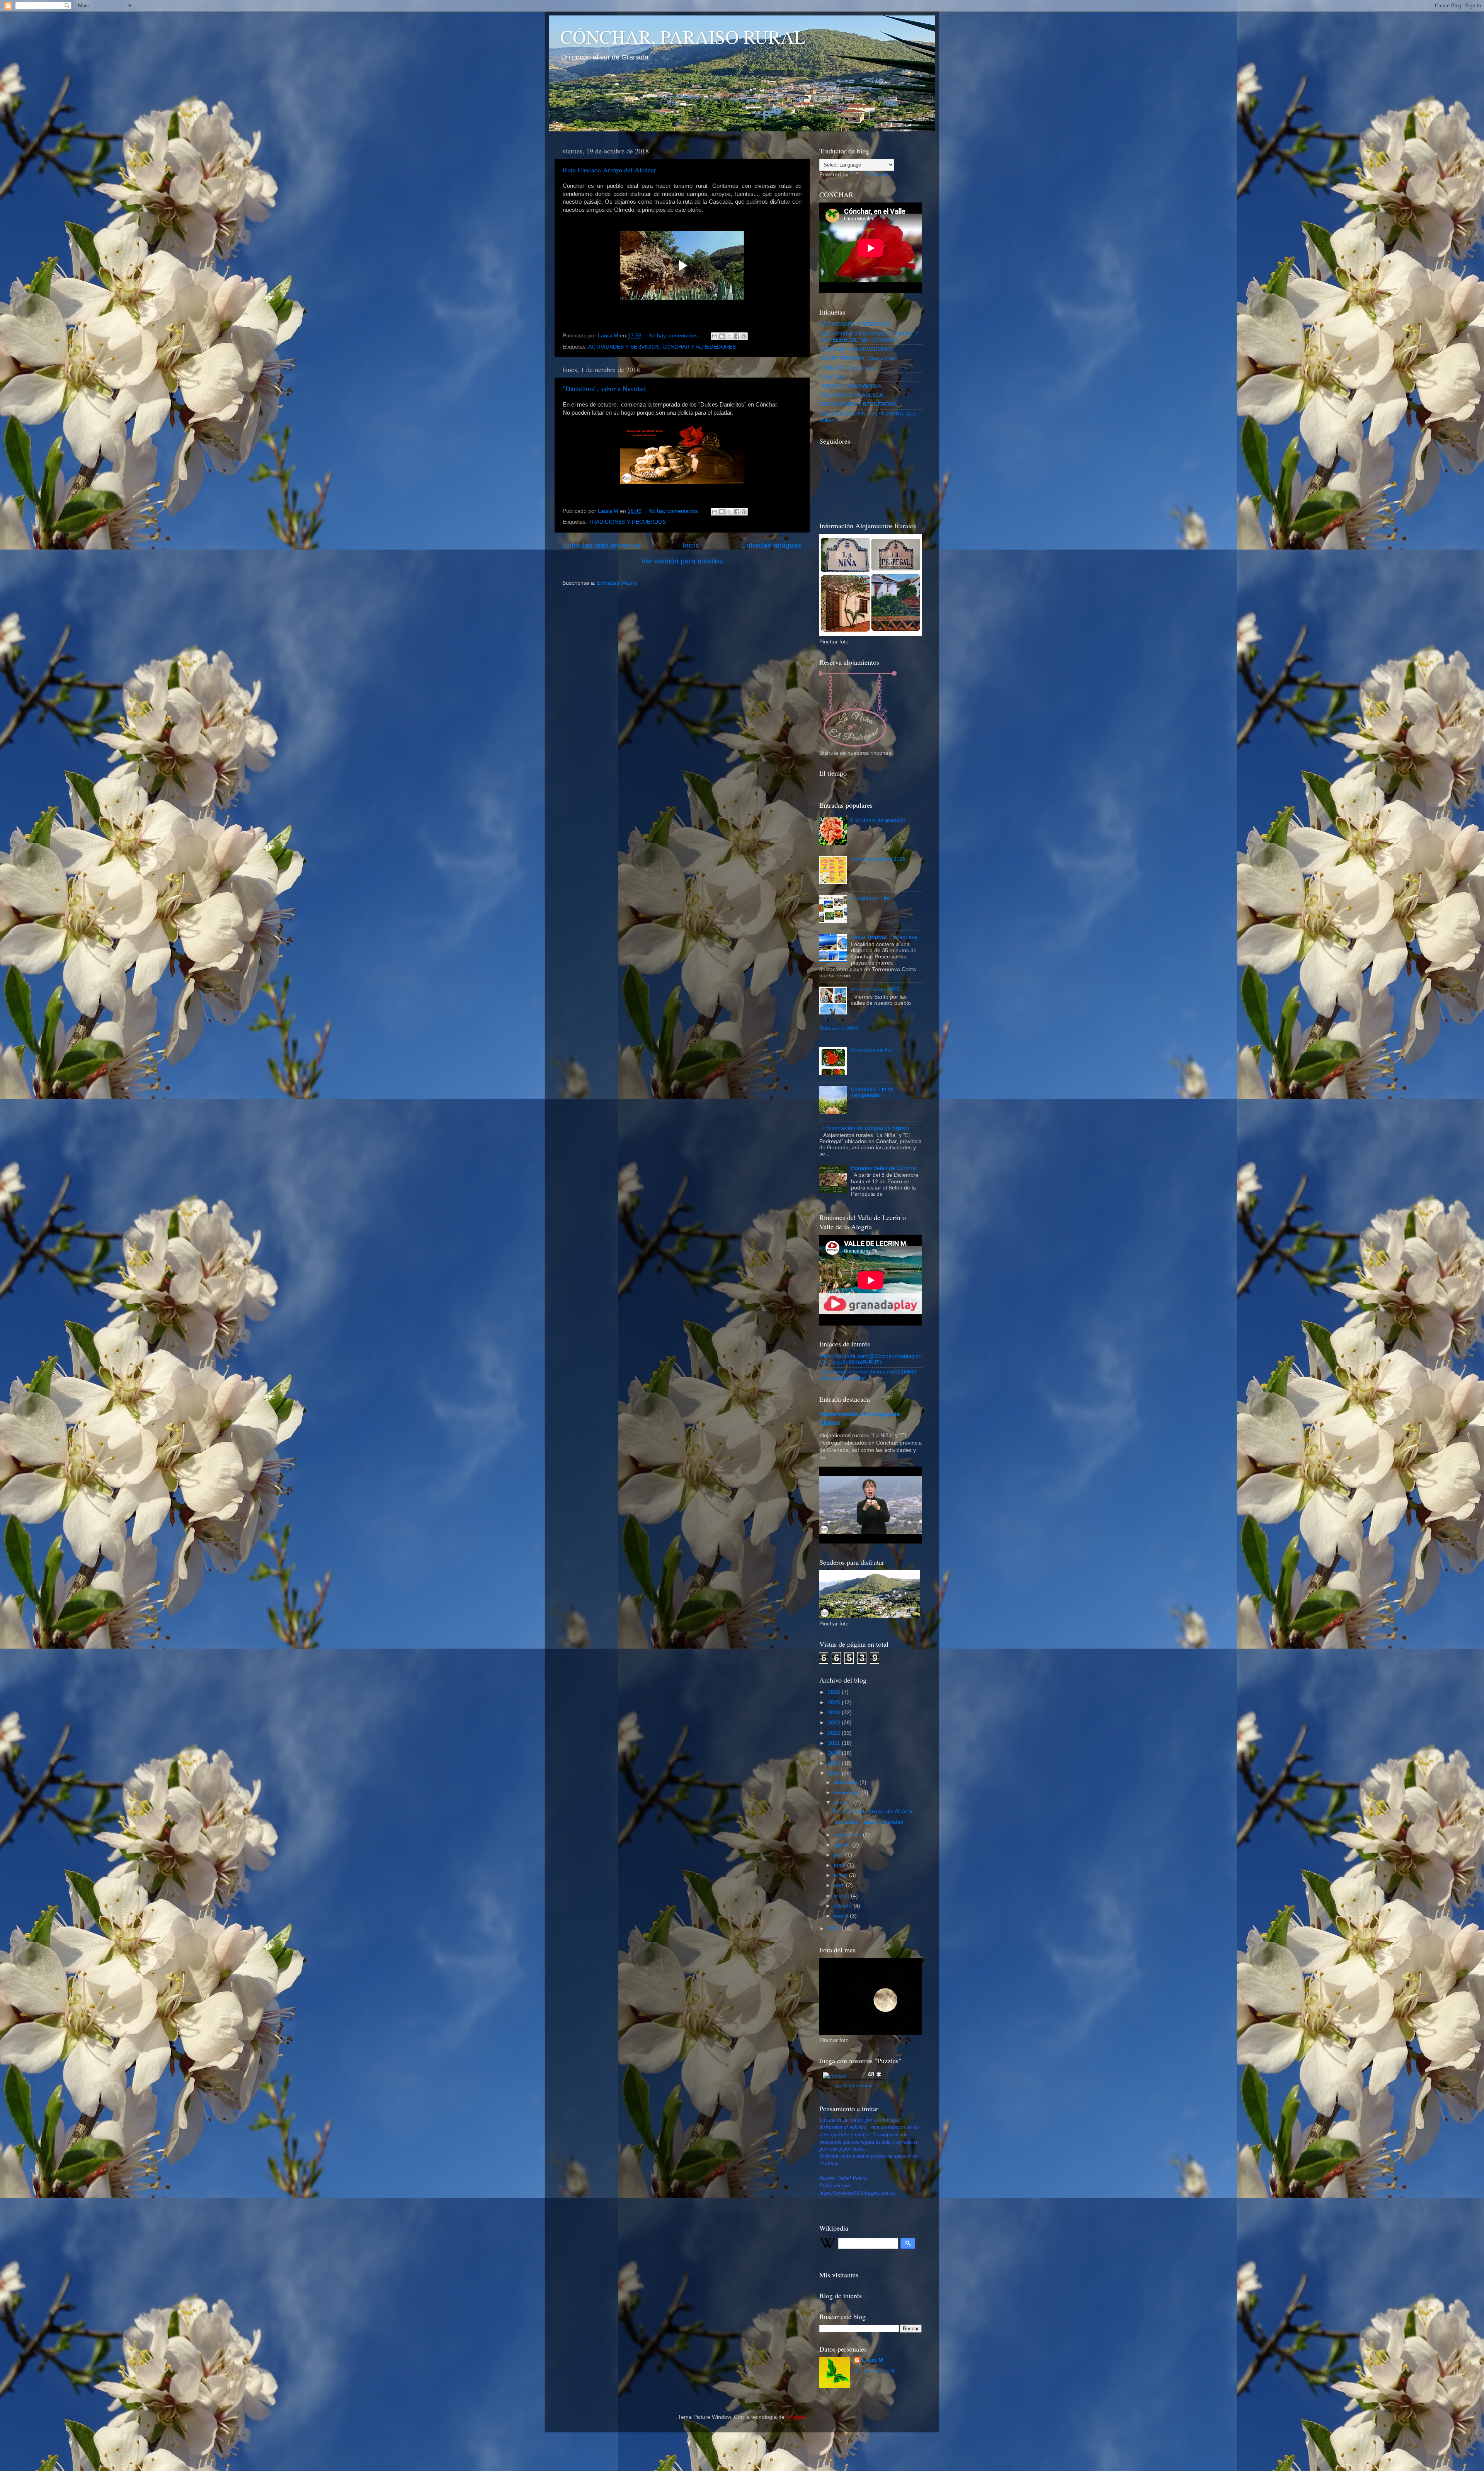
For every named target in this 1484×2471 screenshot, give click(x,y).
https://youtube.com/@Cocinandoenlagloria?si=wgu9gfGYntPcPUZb (870, 1359)
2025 (835, 1703)
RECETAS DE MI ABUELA (851, 395)
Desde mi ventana (853, 2085)
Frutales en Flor (870, 898)
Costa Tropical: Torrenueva (884, 937)
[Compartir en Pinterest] (744, 336)
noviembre (848, 1793)
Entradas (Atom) (617, 583)
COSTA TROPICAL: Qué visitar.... (860, 358)
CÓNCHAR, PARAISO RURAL (683, 36)
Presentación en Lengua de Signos (866, 1128)
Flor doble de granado (878, 820)
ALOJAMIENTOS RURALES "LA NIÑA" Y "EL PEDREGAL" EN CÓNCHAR (869, 337)
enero (842, 1916)
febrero (844, 1906)
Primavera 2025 (839, 1029)
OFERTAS (832, 377)
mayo (842, 1875)
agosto (843, 1845)
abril (840, 1885)
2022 (835, 1733)
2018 (835, 1774)
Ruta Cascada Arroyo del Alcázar (609, 170)
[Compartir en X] (729, 336)
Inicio (691, 545)
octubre (844, 1803)
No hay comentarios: (675, 336)
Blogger (795, 2417)
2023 (835, 1723)
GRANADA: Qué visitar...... (852, 368)
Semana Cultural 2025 (878, 859)
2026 (835, 1692)
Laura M (872, 2360)
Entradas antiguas (772, 545)
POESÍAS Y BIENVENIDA (850, 386)
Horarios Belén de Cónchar (884, 1168)
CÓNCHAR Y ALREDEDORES (699, 347)
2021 (835, 1743)
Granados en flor (872, 1050)
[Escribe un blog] (722, 336)
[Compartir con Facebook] (737, 336)
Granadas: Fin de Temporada (872, 1092)
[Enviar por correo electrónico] (715, 336)
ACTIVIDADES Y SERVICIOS (624, 347)
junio (841, 1865)
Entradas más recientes (602, 545)
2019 (835, 1763)
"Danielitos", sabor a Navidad (604, 388)
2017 (835, 1929)
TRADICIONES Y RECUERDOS (627, 522)
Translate (877, 174)
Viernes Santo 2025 (875, 990)
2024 (835, 1713)
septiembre (848, 1835)
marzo (842, 1896)
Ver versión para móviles (682, 561)
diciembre (847, 1783)
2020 (835, 1753)
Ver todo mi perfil (875, 2371)
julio (840, 1855)
